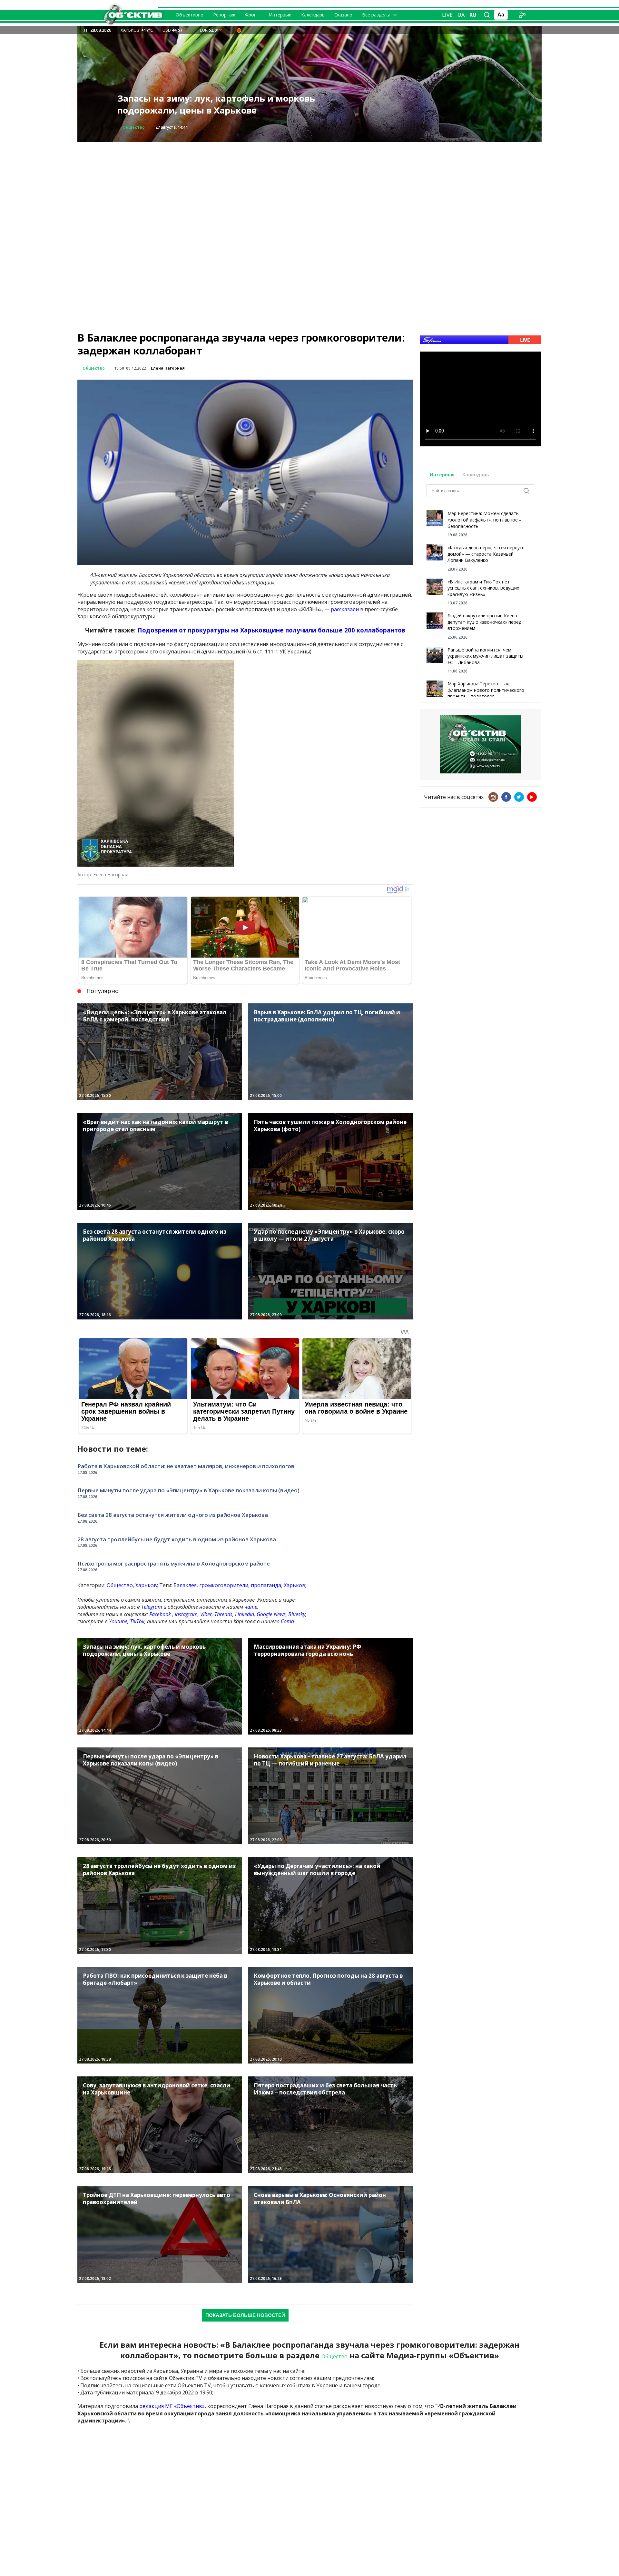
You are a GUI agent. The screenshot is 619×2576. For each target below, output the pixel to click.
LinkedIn (245, 1614)
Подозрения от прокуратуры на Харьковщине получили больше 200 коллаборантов (271, 630)
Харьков (146, 1585)
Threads (223, 1614)
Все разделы (376, 15)
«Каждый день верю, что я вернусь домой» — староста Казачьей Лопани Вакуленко (486, 554)
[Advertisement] (309, 187)
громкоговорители (224, 1585)
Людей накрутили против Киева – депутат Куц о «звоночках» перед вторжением (484, 622)
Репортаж (224, 15)
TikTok (137, 1621)
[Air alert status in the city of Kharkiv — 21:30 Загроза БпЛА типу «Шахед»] (239, 30)
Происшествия (139, 127)
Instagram (186, 1614)
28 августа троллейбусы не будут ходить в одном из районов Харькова (177, 1539)
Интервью (280, 15)
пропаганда (266, 1585)
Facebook (160, 1614)
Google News (271, 1614)
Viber (206, 1614)
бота (287, 1621)
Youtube (118, 1621)
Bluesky (297, 1614)
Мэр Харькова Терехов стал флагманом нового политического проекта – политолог (486, 690)
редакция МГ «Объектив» (172, 2406)
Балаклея (185, 1585)
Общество (94, 368)
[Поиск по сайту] (487, 15)
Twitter (519, 797)
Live (447, 15)
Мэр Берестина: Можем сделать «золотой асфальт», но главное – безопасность (485, 520)
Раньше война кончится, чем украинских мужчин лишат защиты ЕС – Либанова (485, 656)
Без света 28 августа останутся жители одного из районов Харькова (173, 1515)
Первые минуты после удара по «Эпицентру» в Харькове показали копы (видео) (188, 1490)
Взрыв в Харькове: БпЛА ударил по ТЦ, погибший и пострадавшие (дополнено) (209, 104)
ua (461, 15)
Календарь (313, 15)
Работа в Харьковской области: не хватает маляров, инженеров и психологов (186, 1466)
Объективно (190, 15)
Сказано (343, 15)
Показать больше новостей (245, 2315)
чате (251, 1607)
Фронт (252, 15)
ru (473, 15)
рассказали (345, 609)
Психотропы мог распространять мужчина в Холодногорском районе (174, 1563)
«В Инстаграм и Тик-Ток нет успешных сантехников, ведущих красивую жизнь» (483, 588)
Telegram (152, 1607)
